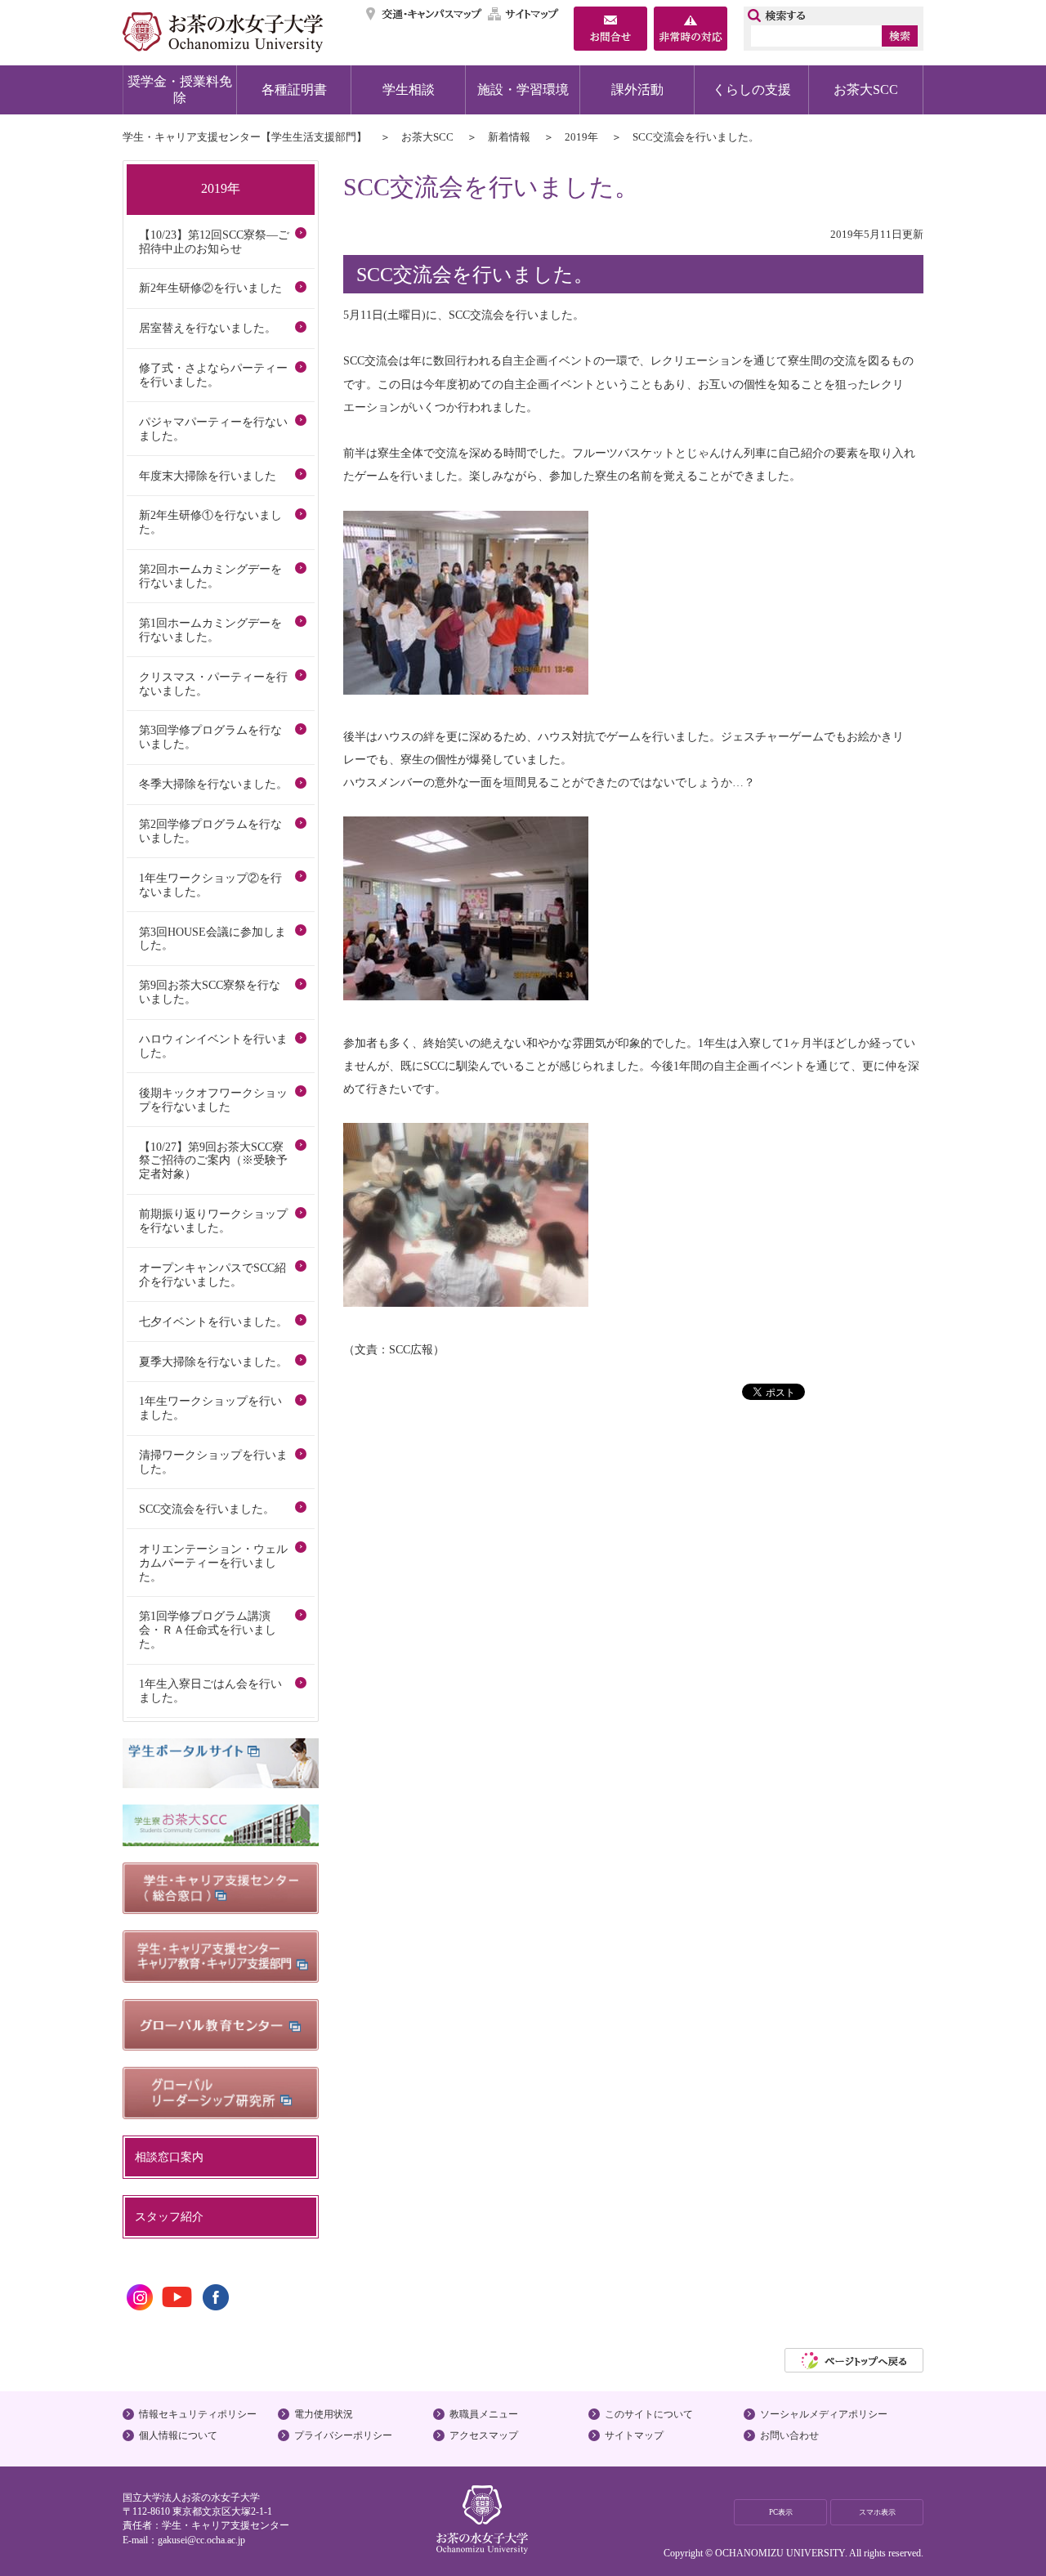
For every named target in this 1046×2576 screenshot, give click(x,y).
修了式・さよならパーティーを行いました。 (213, 375)
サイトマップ (524, 14)
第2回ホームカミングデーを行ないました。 (210, 576)
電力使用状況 (324, 2414)
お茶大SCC (866, 89)
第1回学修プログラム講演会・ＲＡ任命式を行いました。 (208, 1630)
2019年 (581, 137)
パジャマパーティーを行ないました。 (213, 429)
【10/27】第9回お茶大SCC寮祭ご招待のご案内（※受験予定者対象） (213, 1161)
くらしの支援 (752, 89)
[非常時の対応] (691, 30)
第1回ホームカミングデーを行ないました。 (210, 630)
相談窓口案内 (169, 2157)
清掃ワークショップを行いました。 (213, 1462)
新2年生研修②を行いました (210, 288)
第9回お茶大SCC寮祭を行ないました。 (210, 992)
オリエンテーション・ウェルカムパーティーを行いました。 (213, 1563)
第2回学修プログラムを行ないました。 (210, 831)
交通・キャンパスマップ (425, 14)
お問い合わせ (789, 2435)
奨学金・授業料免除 (180, 89)
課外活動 (637, 89)
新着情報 (509, 137)
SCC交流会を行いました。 (207, 1509)
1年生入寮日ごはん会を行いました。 (210, 1690)
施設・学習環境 (523, 89)
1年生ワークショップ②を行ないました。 (210, 885)
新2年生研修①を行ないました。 (210, 522)
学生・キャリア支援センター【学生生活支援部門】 (245, 137)
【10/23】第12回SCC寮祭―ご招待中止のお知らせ (214, 241)
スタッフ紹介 (169, 2216)
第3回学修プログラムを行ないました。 (210, 737)
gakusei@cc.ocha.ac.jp (201, 2540)
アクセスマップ (484, 2435)
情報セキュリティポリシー (198, 2414)
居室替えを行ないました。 (208, 328)
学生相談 (409, 89)
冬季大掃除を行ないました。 (213, 784)
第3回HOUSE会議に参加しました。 (212, 939)
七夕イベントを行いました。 (213, 1322)
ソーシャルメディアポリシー (824, 2414)
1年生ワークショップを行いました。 (210, 1408)
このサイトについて (649, 2414)
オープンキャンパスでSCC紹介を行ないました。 (212, 1275)
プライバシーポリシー (343, 2435)
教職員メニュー (484, 2414)
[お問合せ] (610, 30)
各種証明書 (294, 89)
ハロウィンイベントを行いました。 (213, 1046)
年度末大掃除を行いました (208, 476)
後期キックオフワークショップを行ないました (213, 1100)
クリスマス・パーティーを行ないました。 (213, 684)
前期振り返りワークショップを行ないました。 (213, 1221)
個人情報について (178, 2435)
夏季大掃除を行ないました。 (213, 1362)
